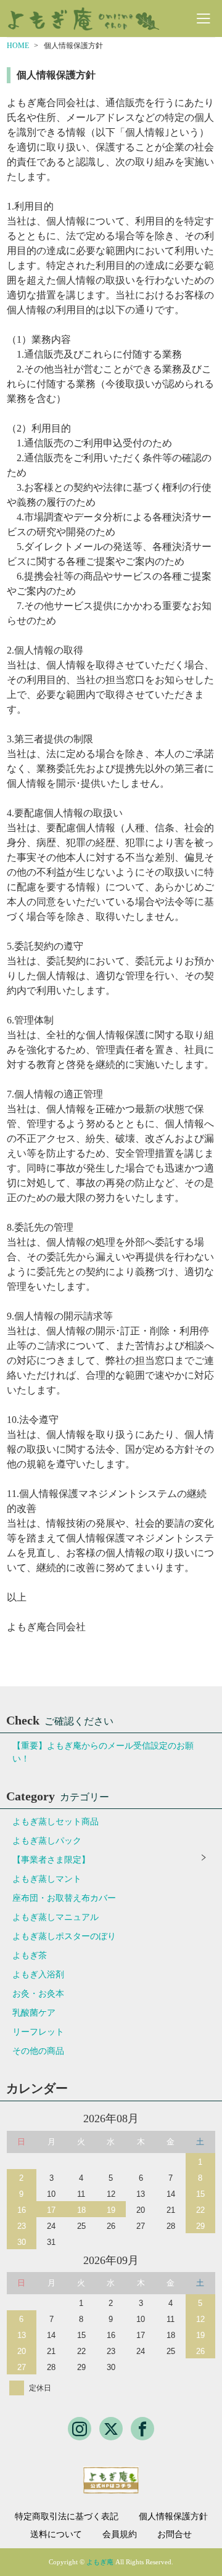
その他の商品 (38, 2051)
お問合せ (175, 2535)
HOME (18, 46)
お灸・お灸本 (38, 1994)
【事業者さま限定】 (51, 1860)
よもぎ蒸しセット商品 (55, 1822)
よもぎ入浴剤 (38, 1975)
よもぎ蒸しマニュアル (55, 1917)
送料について (56, 2535)
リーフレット (38, 2032)
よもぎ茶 (30, 1955)
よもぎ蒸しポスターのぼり (64, 1936)
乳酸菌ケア (34, 2013)
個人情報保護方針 (173, 2517)
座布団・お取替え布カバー (64, 1898)
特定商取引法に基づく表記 (67, 2517)
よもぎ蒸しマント (47, 1879)
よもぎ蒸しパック (47, 1841)
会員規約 (120, 2535)
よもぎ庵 (100, 2562)
